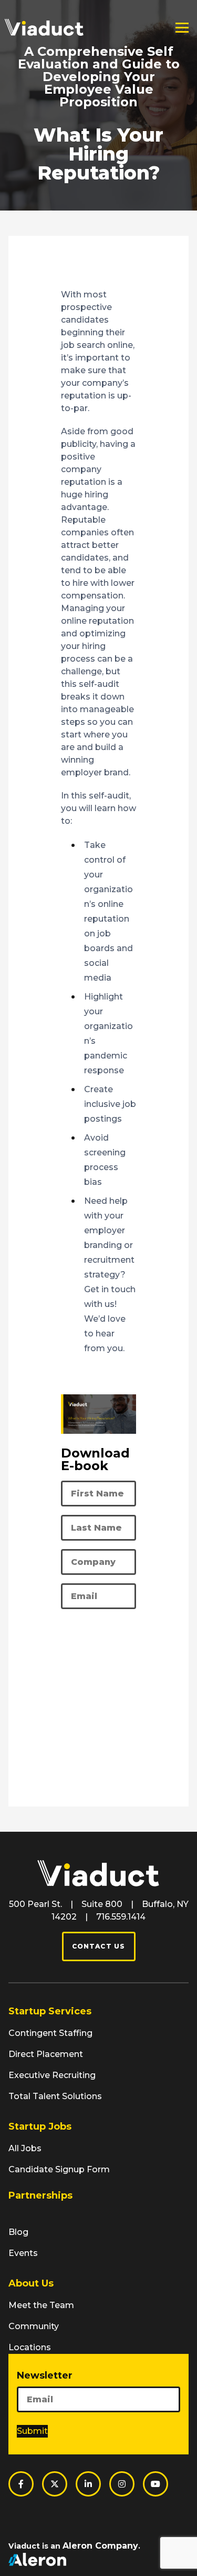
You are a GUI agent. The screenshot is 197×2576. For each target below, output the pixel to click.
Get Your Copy (68, 1681)
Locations (30, 2347)
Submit (32, 2431)
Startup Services (50, 2011)
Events (23, 2253)
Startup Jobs (40, 2126)
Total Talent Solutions (55, 2096)
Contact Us (99, 1946)
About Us (31, 2283)
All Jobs (25, 2148)
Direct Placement (46, 2054)
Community (34, 2326)
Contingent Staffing (50, 2033)
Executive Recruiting (52, 2075)
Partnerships (40, 2195)
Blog (18, 2232)
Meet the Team (41, 2305)
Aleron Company (100, 2546)
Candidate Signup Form (59, 2169)
